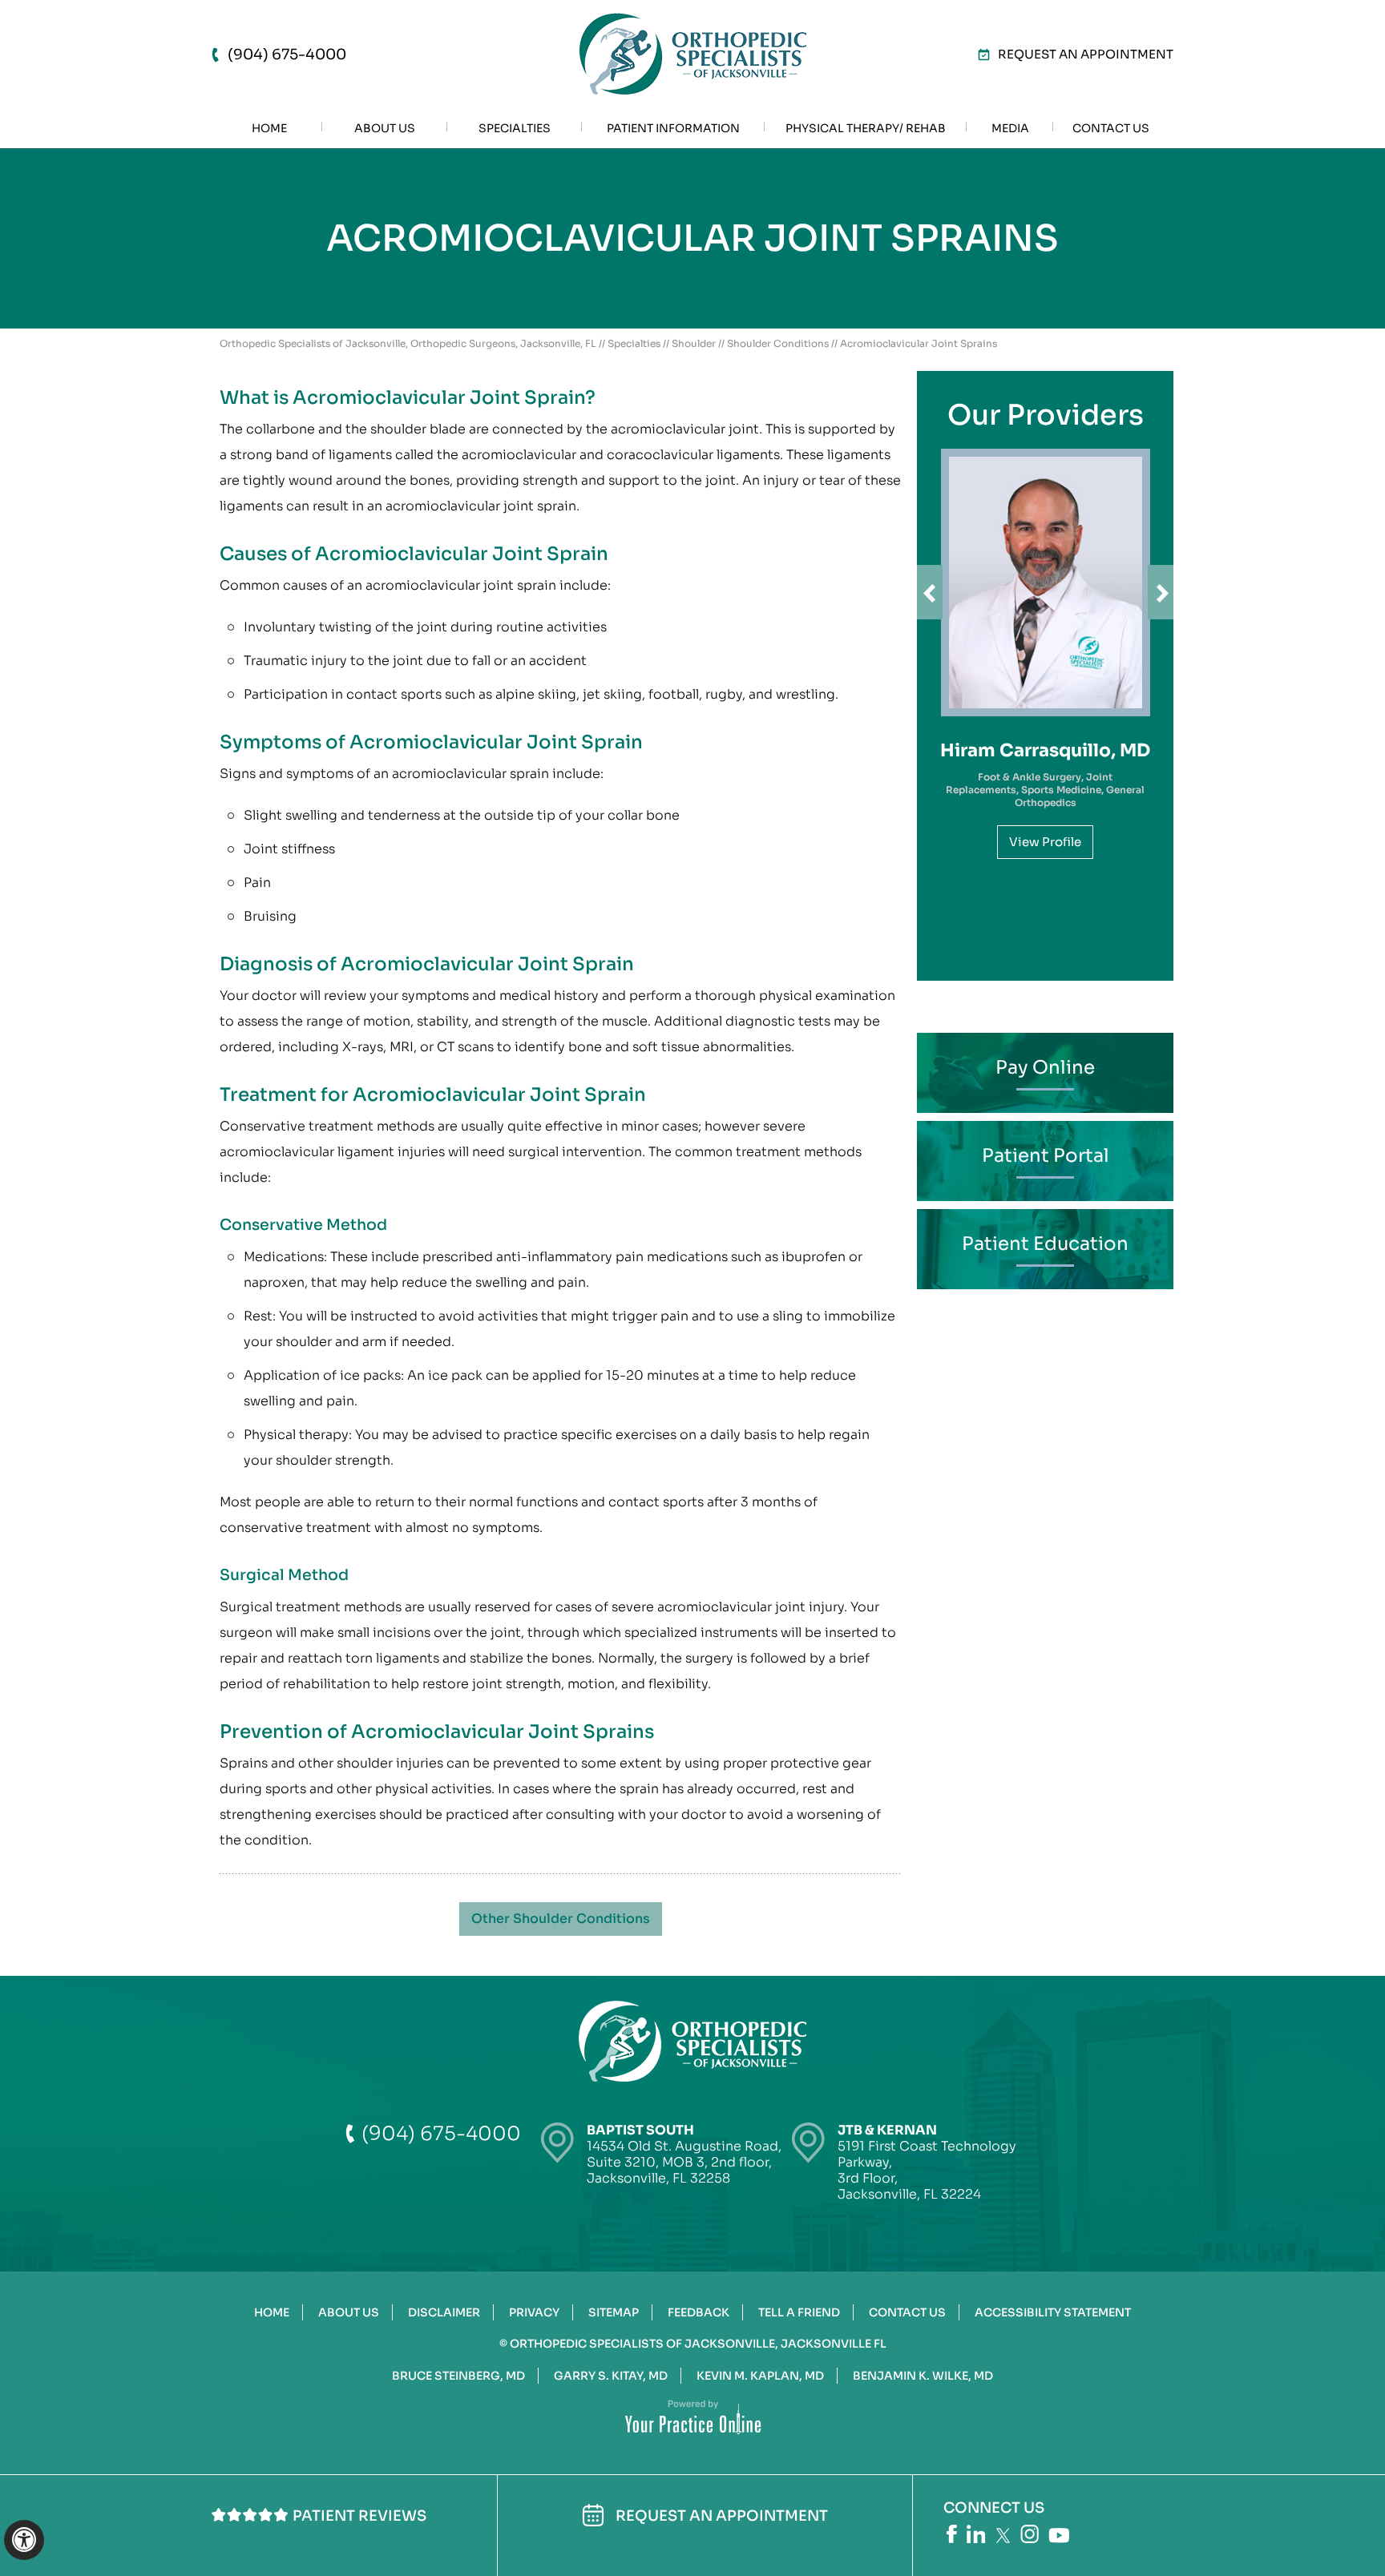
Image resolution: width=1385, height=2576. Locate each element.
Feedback (699, 2312)
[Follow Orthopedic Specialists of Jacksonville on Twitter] (1003, 2536)
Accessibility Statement (1053, 2312)
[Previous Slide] (930, 592)
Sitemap (614, 2312)
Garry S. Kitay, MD (611, 2376)
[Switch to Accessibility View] (24, 2540)
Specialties (634, 343)
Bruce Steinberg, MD (458, 2376)
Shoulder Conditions (778, 343)
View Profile (1045, 842)
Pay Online (1045, 1068)
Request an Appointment (1086, 54)
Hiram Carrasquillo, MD (1045, 750)
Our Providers (1046, 415)
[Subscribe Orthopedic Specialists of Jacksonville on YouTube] (1059, 2536)
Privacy (534, 2312)
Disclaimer (444, 2312)
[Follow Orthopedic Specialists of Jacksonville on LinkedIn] (976, 2534)
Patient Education (1045, 1244)
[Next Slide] (1161, 592)
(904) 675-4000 (287, 54)
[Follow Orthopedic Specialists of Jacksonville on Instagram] (1030, 2534)
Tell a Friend (799, 2312)
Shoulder (694, 343)
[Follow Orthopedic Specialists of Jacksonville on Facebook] (952, 2534)
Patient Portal (1046, 1156)
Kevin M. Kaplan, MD (760, 2376)
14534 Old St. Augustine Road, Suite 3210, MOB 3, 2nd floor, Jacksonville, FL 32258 (684, 2154)
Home (272, 2312)
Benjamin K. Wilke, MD (923, 2376)
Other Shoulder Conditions (561, 1919)
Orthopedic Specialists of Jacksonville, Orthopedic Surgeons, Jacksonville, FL (408, 343)
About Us (349, 2312)
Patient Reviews (359, 2516)
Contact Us (907, 2312)
